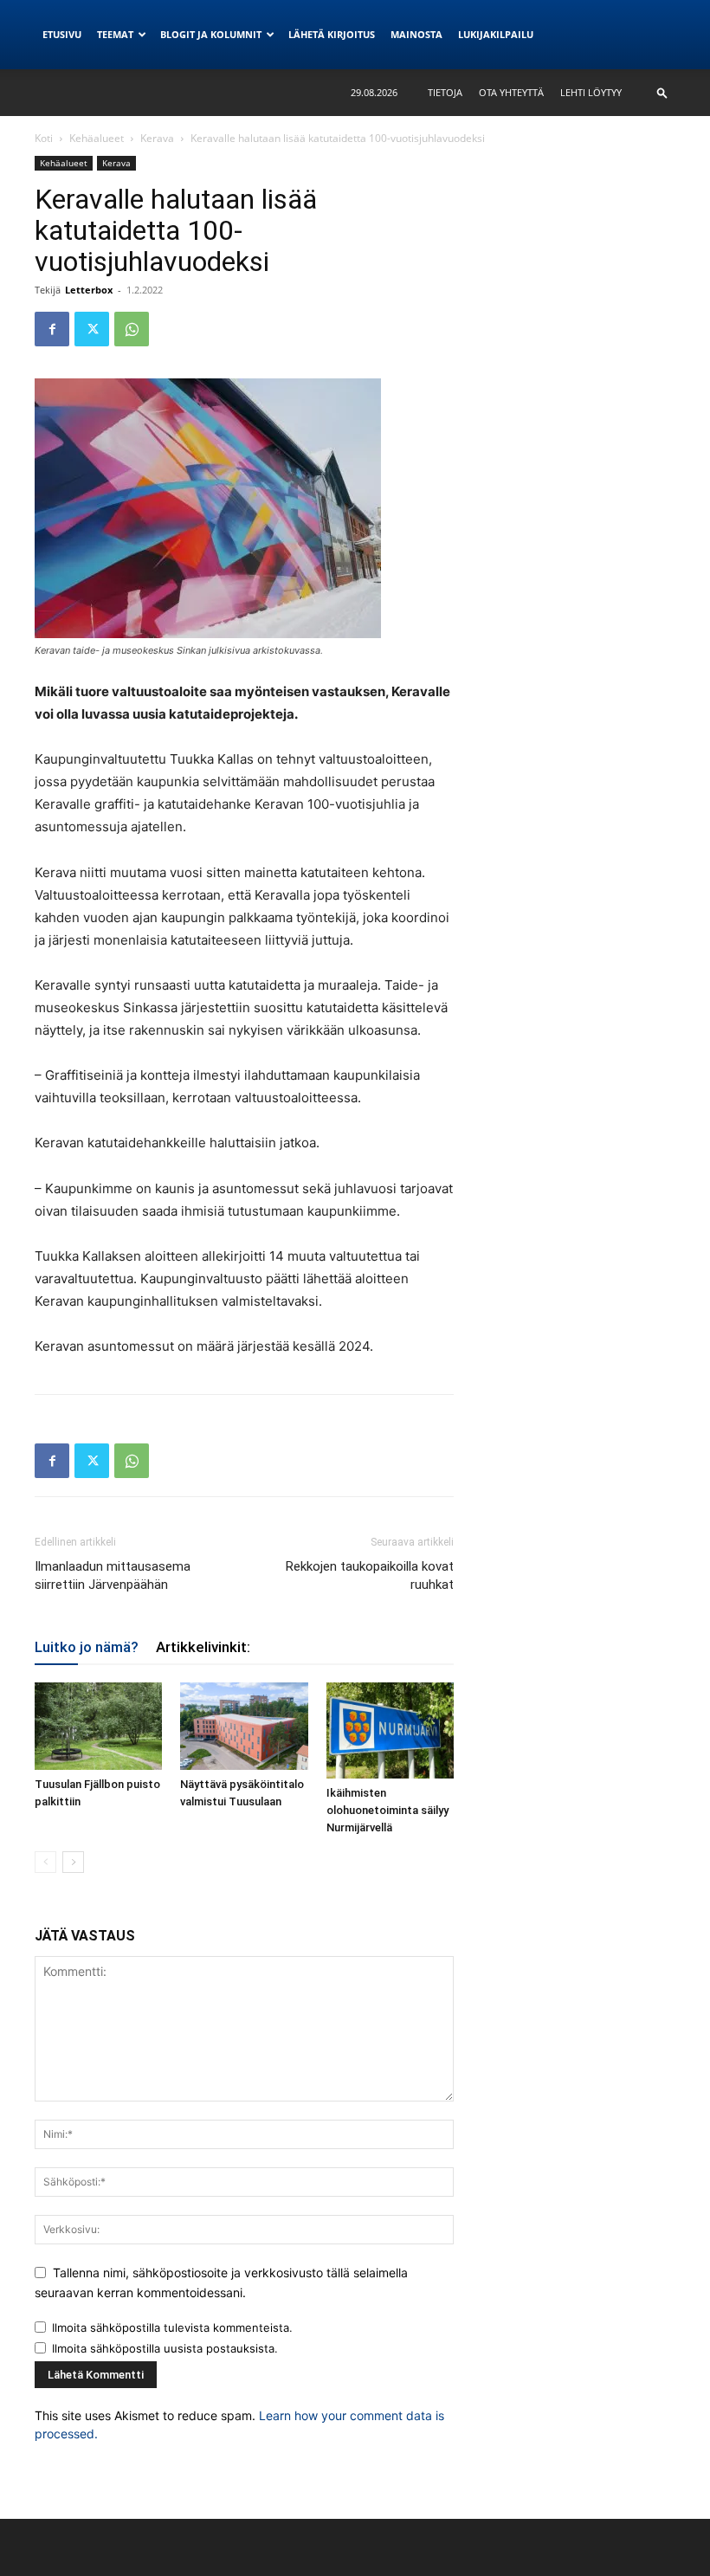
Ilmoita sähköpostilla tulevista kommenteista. (172, 2327)
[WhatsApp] (132, 329)
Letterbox (89, 290)
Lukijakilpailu (496, 34)
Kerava (157, 138)
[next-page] (73, 1862)
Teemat (115, 34)
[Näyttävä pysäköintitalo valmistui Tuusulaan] (244, 1726)
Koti (44, 138)
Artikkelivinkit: (203, 1647)
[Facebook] (52, 329)
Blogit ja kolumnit (211, 34)
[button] (662, 92)
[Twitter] (92, 329)
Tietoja (445, 92)
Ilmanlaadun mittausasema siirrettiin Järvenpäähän (113, 1575)
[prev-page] (45, 1862)
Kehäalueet (97, 138)
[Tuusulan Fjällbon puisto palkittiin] (98, 1726)
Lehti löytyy (591, 92)
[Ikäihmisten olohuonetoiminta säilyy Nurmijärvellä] (390, 1730)
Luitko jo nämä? (87, 1647)
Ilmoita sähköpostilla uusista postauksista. (165, 2348)
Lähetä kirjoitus (332, 34)
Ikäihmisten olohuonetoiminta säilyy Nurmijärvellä (387, 1810)
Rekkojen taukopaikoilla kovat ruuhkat (370, 1575)
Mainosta (416, 34)
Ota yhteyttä (511, 92)
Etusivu (62, 34)
